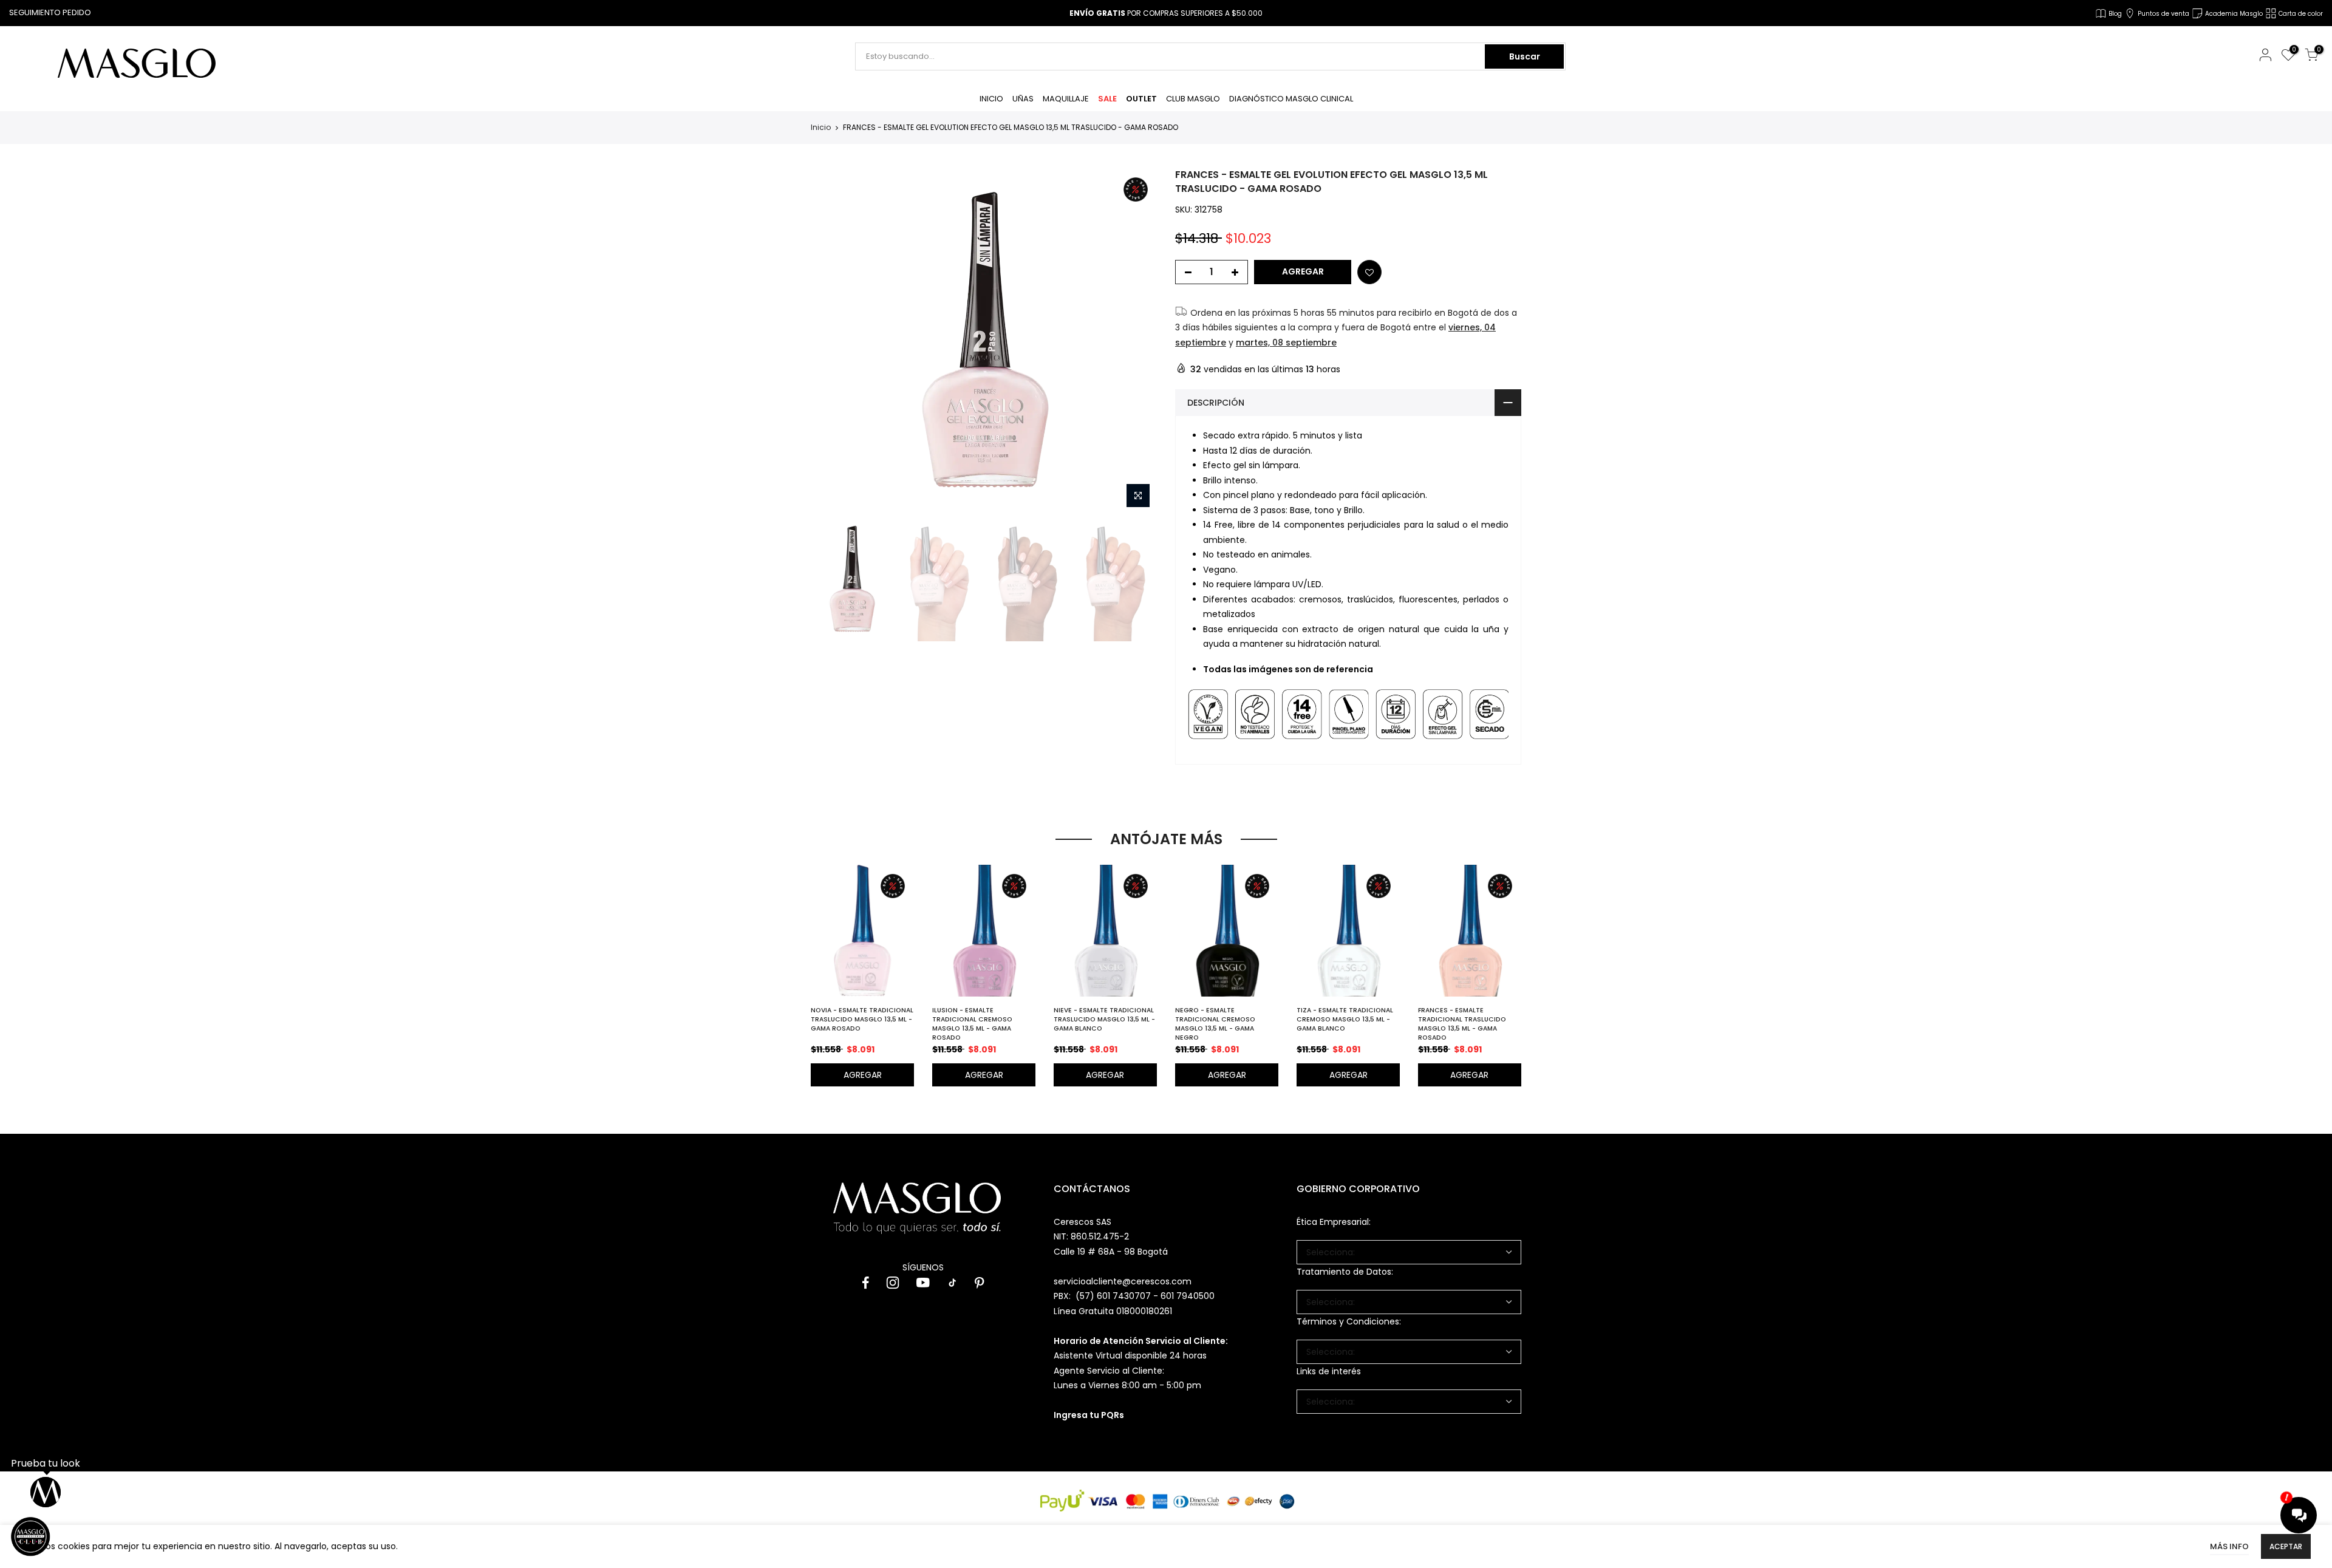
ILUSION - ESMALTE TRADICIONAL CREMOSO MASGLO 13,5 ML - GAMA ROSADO (972, 1024)
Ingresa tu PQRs (1089, 1415)
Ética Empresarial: (1334, 1222)
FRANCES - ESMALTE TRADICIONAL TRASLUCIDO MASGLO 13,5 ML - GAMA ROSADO (1462, 1024)
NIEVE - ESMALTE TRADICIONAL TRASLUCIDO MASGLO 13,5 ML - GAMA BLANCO (1104, 1019)
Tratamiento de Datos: (1345, 1272)
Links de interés (1329, 1371)
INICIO (991, 99)
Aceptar (2286, 1546)
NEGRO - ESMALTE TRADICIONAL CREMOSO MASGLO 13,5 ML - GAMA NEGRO (1215, 1024)
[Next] (1137, 341)
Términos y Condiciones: (1349, 1321)
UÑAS (1023, 99)
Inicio (821, 128)
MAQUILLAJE (1066, 99)
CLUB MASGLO (1193, 99)
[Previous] (830, 341)
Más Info (2229, 1546)
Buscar (1525, 56)
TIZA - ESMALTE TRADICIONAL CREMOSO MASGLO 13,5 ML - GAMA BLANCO (1345, 1019)
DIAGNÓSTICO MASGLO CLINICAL (1291, 99)
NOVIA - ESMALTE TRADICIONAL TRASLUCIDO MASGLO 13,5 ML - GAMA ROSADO (862, 1019)
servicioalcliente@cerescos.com (1123, 1281)
